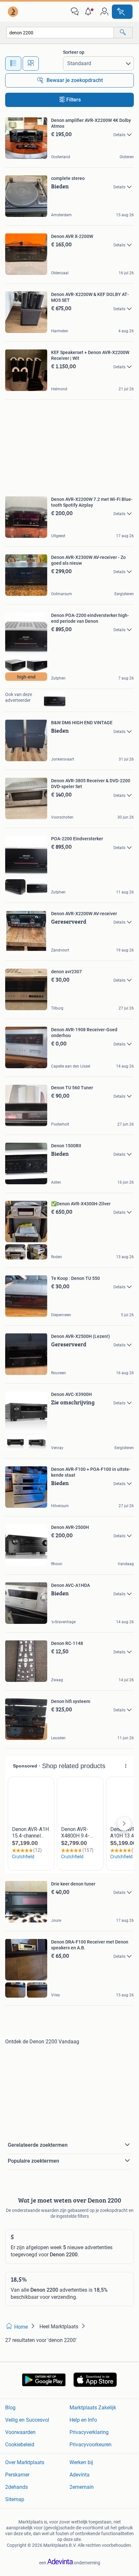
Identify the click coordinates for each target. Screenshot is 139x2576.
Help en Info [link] (83, 2420)
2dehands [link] (16, 2487)
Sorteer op (74, 52)
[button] (90, 12)
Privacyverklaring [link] (89, 2432)
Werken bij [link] (81, 2462)
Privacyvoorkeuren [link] (91, 2445)
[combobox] (60, 33)
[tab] (13, 64)
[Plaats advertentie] (122, 12)
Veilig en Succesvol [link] (27, 2420)
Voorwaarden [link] (20, 2432)
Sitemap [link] (15, 2499)
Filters (74, 100)
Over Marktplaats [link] (25, 2462)
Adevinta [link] (80, 2475)
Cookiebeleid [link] (20, 2445)
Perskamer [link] (17, 2475)
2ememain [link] (82, 2487)
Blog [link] (10, 2408)
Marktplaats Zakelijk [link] (93, 2408)
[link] (14, 12)
